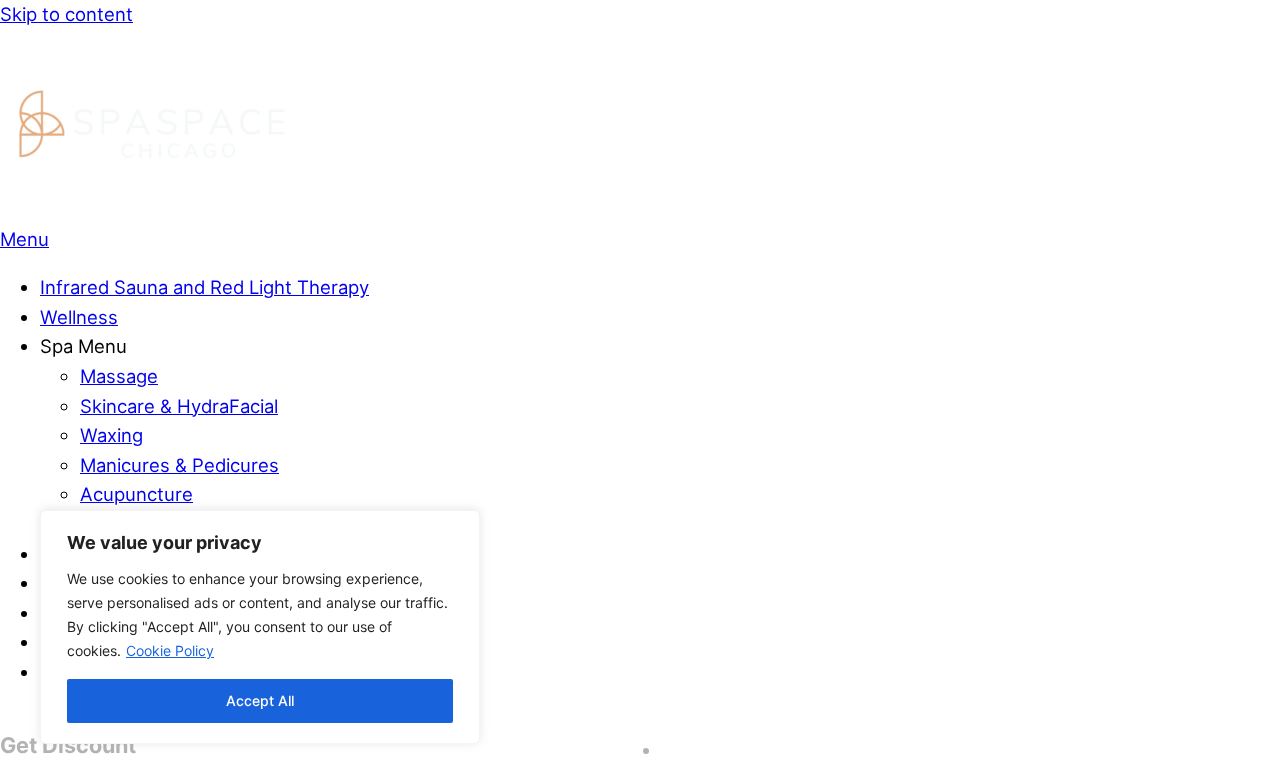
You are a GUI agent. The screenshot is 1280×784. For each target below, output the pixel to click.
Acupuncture (136, 494)
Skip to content (66, 14)
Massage (119, 376)
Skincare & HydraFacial (179, 406)
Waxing (111, 435)
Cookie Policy (170, 650)
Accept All (260, 700)
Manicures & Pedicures (179, 465)
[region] (260, 627)
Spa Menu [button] (83, 346)
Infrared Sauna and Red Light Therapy (204, 287)
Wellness (79, 317)
